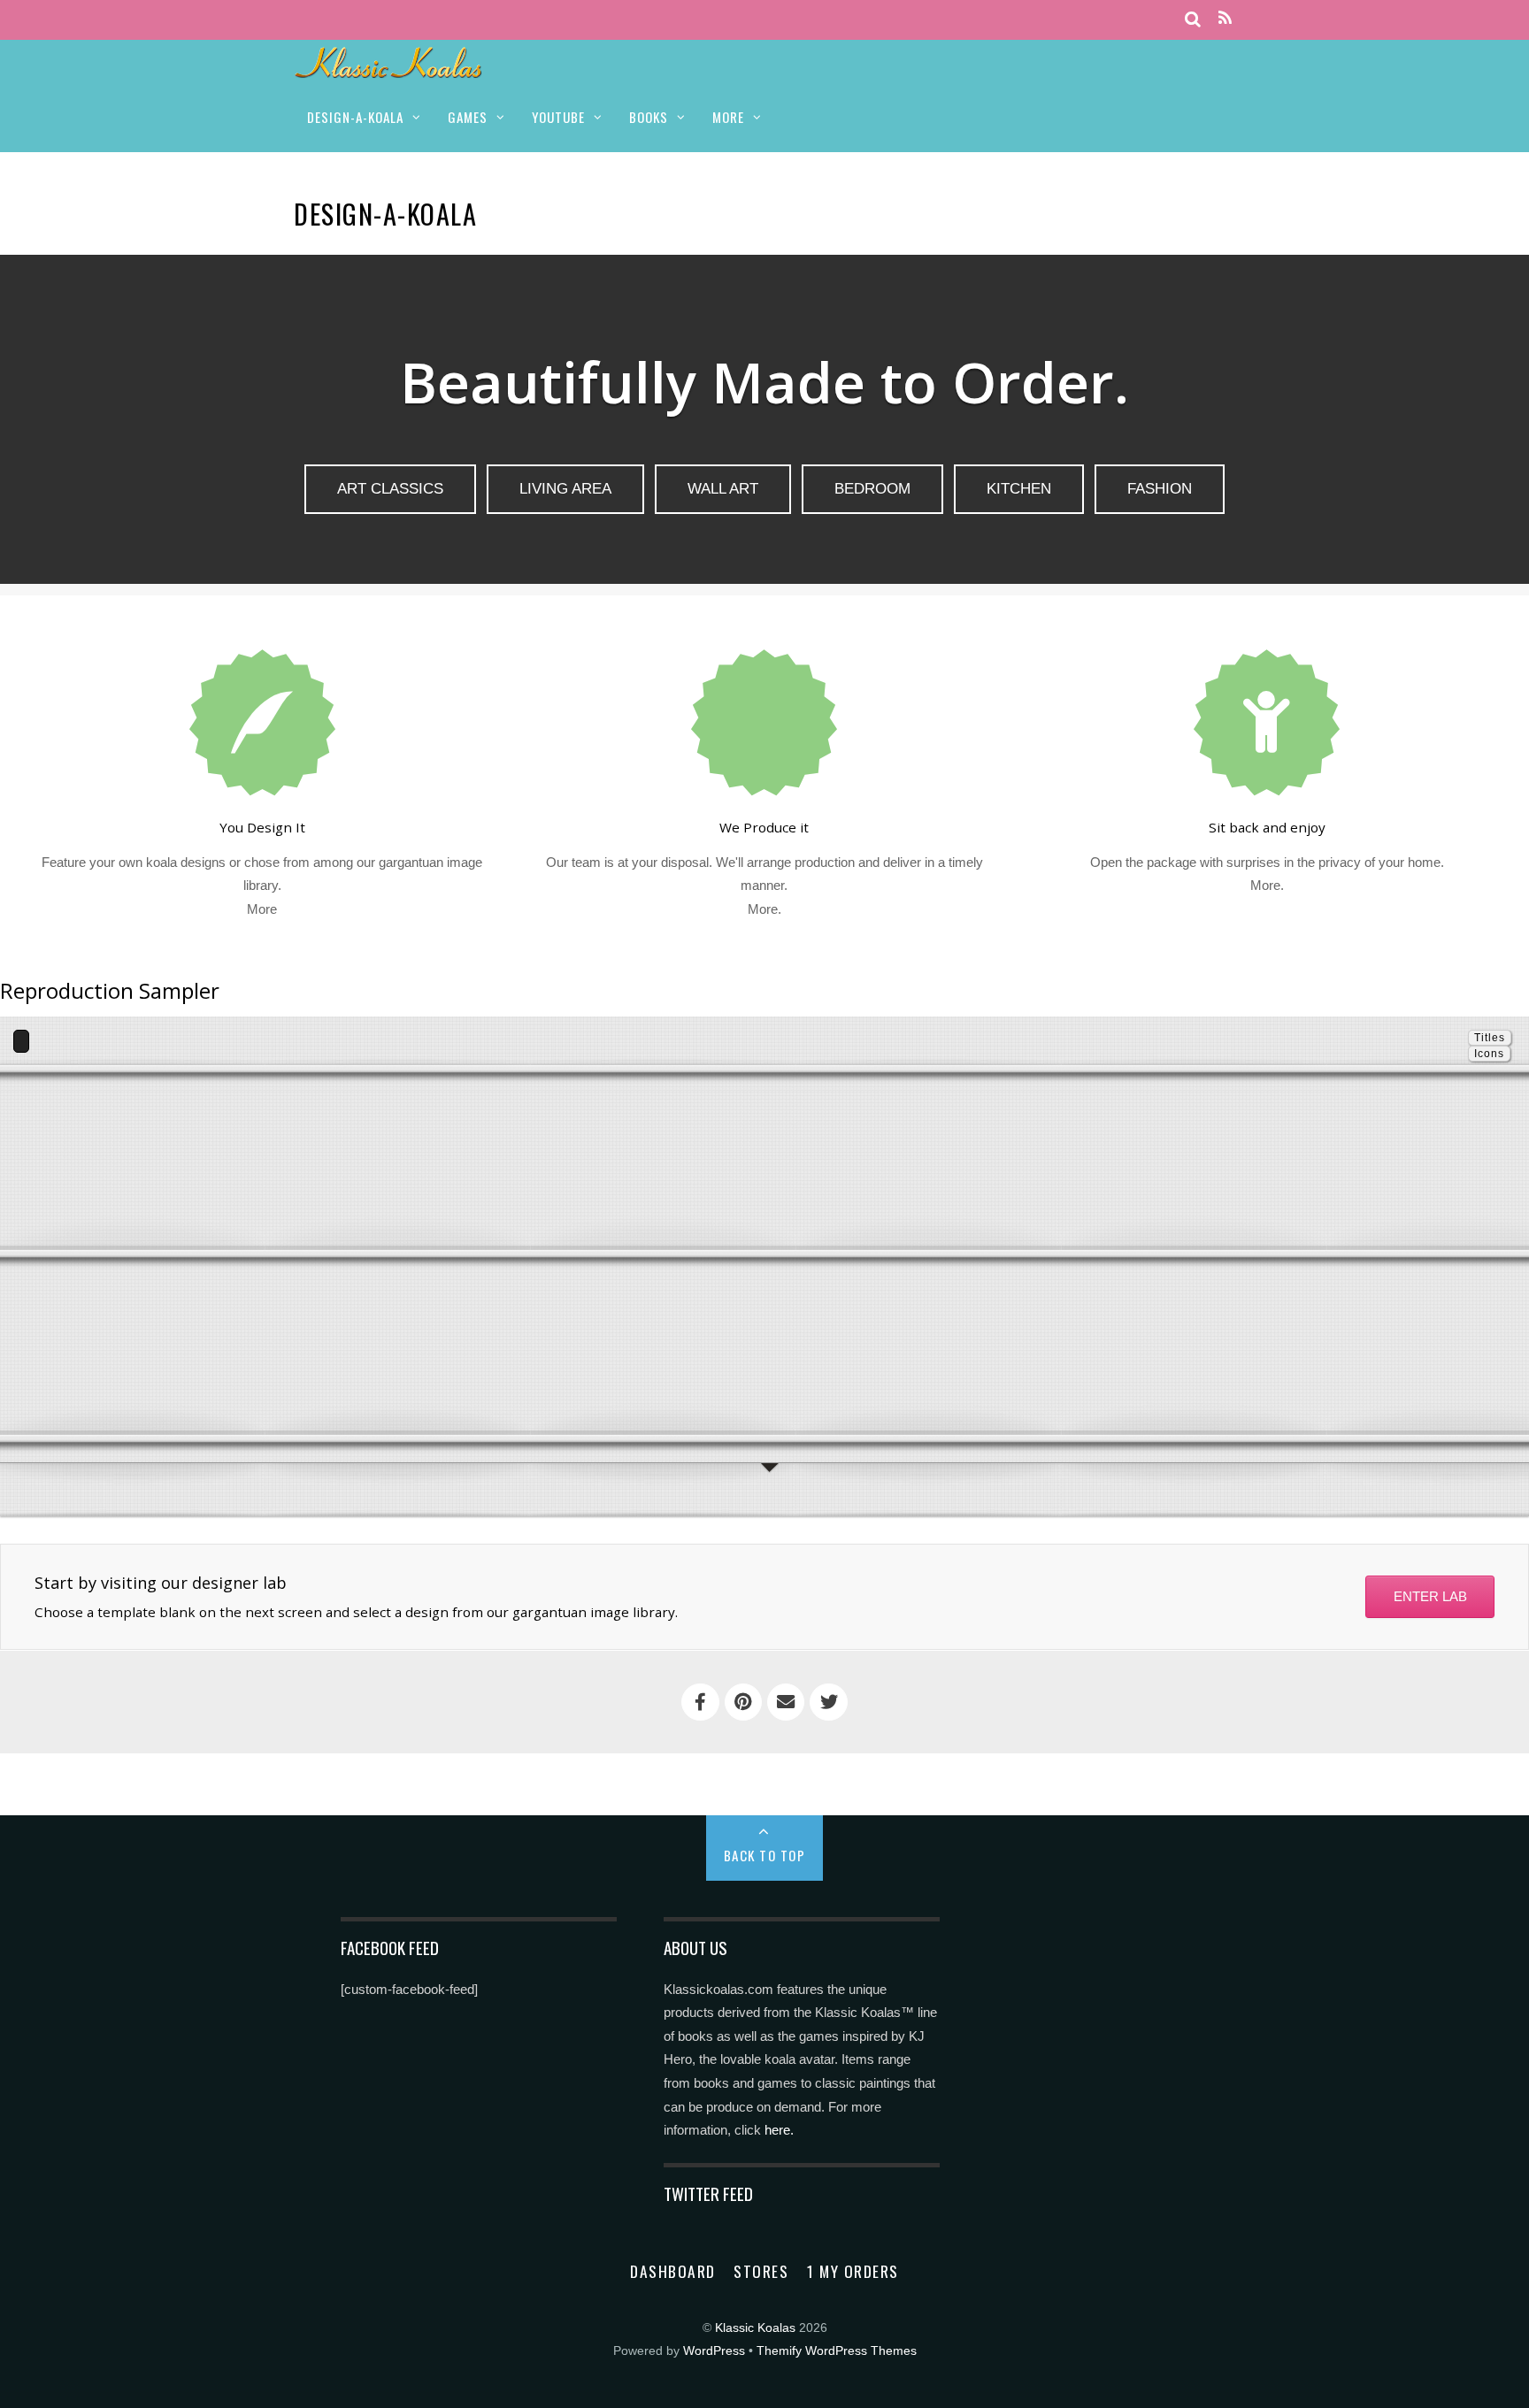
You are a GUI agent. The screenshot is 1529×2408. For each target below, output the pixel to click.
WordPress (714, 2351)
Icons (1489, 1054)
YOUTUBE (558, 117)
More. (764, 909)
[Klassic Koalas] (389, 69)
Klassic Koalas (755, 2328)
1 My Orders (853, 2271)
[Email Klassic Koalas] (786, 1702)
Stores (761, 2271)
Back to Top (765, 1855)
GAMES (468, 117)
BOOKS (649, 117)
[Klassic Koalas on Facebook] (700, 1702)
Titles (1490, 1038)
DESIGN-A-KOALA (355, 117)
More (262, 909)
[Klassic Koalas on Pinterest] (743, 1702)
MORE (728, 117)
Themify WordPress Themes (837, 2351)
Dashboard (673, 2271)
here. (779, 2130)
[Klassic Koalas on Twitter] (828, 1702)
